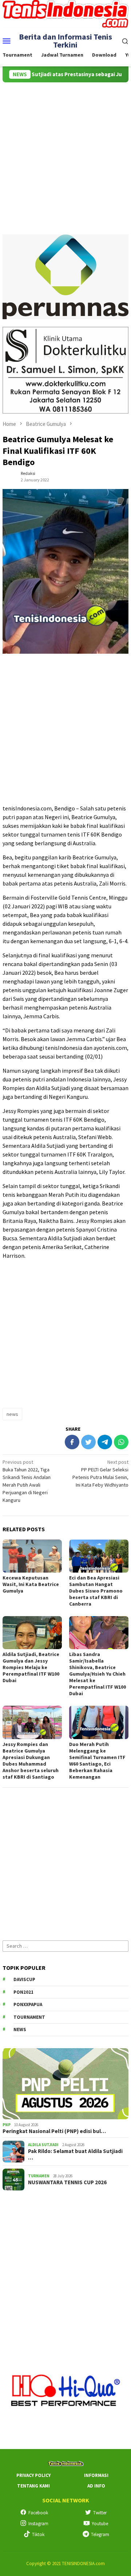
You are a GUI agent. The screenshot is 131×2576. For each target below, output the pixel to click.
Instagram (38, 2524)
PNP (7, 2125)
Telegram (100, 2534)
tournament (29, 2017)
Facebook (38, 2513)
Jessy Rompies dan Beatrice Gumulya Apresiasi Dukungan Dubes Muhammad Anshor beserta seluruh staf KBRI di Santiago (31, 1761)
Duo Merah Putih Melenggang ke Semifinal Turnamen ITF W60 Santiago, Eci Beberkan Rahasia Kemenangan (97, 1761)
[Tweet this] (88, 1442)
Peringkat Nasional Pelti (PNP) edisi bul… (54, 2131)
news (12, 1414)
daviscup (24, 1979)
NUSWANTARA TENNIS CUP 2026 (67, 2182)
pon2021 (23, 1992)
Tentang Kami (33, 2486)
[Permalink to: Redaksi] (10, 476)
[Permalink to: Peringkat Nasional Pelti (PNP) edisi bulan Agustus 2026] (65, 2084)
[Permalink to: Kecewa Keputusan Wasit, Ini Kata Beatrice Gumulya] (32, 1556)
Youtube (100, 2524)
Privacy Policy (33, 2475)
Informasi (96, 2475)
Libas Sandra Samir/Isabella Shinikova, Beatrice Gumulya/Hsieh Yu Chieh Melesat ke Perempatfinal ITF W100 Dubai (98, 1674)
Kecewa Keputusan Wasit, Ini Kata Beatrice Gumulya (31, 1584)
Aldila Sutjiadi (43, 2145)
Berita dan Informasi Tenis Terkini (65, 41)
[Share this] (72, 1442)
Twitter (100, 2513)
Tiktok (38, 2534)
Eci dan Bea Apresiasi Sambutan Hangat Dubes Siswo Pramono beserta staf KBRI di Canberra (96, 1591)
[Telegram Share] (105, 1442)
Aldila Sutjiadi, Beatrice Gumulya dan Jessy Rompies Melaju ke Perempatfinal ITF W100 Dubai (31, 1667)
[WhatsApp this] (121, 1442)
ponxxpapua (28, 2004)
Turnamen (39, 2176)
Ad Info (96, 2486)
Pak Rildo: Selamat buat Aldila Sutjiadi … (75, 2154)
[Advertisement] (65, 151)
